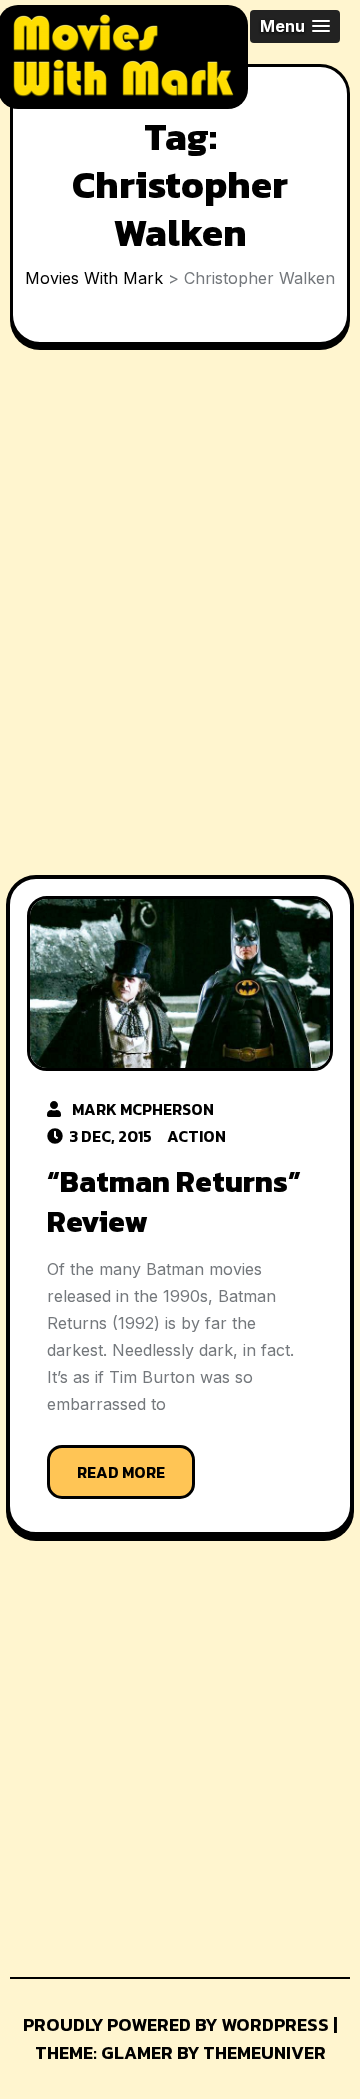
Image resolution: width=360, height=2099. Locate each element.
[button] (295, 26)
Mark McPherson (143, 1109)
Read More (121, 1472)
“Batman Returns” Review (174, 1201)
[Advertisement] (180, 615)
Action (196, 1136)
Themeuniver (264, 2052)
